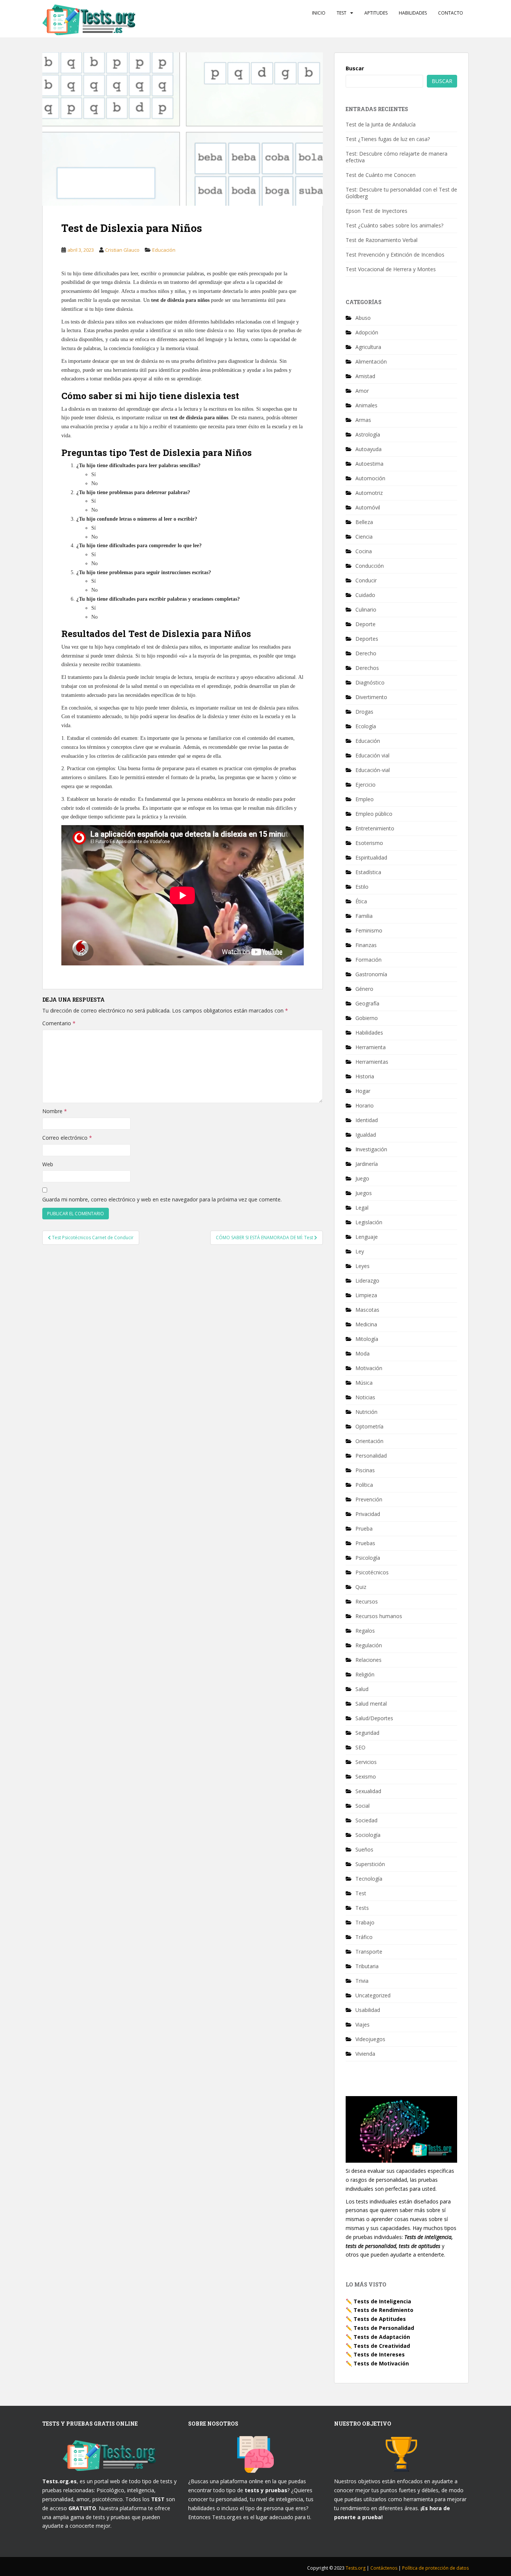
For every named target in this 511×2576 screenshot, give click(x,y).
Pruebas (365, 1543)
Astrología (368, 434)
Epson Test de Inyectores (377, 211)
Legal (362, 1208)
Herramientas (372, 1062)
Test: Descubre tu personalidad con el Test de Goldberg (401, 193)
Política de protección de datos (435, 2568)
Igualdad (366, 1135)
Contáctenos (384, 2568)
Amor (362, 391)
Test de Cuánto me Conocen (381, 175)
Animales (366, 405)
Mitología (367, 1339)
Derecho (366, 653)
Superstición (370, 1864)
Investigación (371, 1149)
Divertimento (371, 697)
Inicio (319, 13)
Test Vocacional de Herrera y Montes (391, 269)
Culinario (366, 609)
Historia (365, 1076)
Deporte (365, 624)
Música (364, 1383)
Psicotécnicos (372, 1572)
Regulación (369, 1645)
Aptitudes (376, 13)
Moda (362, 1353)
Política (364, 1485)
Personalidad (371, 1456)
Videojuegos (370, 2039)
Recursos (367, 1601)
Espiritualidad (371, 857)
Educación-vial (373, 770)
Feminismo (369, 930)
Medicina (366, 1324)
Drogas (364, 712)
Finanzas (366, 945)
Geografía (367, 1003)
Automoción (370, 478)
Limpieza (366, 1295)
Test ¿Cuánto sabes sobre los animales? (394, 225)
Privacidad (368, 1514)
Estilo (362, 887)
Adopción (367, 332)
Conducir (366, 580)
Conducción (370, 566)
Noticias (365, 1397)
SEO (360, 1747)
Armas (363, 420)
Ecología (366, 726)
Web (48, 1164)
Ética (361, 901)
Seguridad (367, 1733)
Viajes (362, 2024)
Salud (362, 1689)
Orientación (369, 1441)
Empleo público (374, 814)
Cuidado (365, 595)
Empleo (365, 799)
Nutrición (366, 1412)
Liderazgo (367, 1281)
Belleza (364, 522)
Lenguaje (367, 1237)
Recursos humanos (379, 1616)
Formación (368, 960)
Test (342, 13)
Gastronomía (371, 974)
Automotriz (369, 493)
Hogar (363, 1091)
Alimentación (371, 362)
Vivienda (365, 2054)
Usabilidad (368, 2010)
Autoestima (369, 464)
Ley (360, 1251)
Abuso (363, 318)
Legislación (369, 1222)
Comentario (59, 1023)
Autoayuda (368, 449)
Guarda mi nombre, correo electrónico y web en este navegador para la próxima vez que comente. (162, 1199)
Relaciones (368, 1660)
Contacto (451, 13)
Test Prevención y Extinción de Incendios (395, 255)
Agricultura (368, 347)
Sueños (364, 1849)
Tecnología (369, 1879)
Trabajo (365, 1922)
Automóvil (368, 507)
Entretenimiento (375, 828)
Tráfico (364, 1937)
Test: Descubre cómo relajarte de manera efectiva (397, 157)
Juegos (364, 1193)
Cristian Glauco (122, 250)
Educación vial (372, 755)
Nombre (55, 1111)
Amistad (365, 376)
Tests (362, 1908)
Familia (364, 916)
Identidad (367, 1120)
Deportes (367, 639)
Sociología (368, 1835)
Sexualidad (368, 1791)
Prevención (369, 1499)
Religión (365, 1674)
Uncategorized (373, 1995)
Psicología (368, 1558)
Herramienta (371, 1047)
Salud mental (371, 1704)
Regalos (365, 1631)
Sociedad (366, 1820)
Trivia (362, 1981)
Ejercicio (365, 785)
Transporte (369, 1952)
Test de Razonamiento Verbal (382, 240)
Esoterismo (369, 843)
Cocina (364, 551)
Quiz (361, 1587)
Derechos (367, 668)
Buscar (355, 68)
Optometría (369, 1426)
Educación (164, 250)
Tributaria (367, 1966)
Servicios (366, 1762)
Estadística (368, 872)
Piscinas (365, 1470)
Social (362, 1806)
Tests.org (356, 2568)
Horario (365, 1105)
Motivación (369, 1368)
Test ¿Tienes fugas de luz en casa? (388, 139)
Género (364, 989)
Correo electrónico (67, 1138)
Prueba (364, 1529)
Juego (362, 1178)
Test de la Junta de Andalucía (381, 124)
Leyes (362, 1266)
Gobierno (367, 1018)
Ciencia (364, 537)
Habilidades (413, 13)
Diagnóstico (370, 682)
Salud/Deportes (374, 1718)
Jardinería (367, 1164)
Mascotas (367, 1310)
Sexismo (366, 1776)
